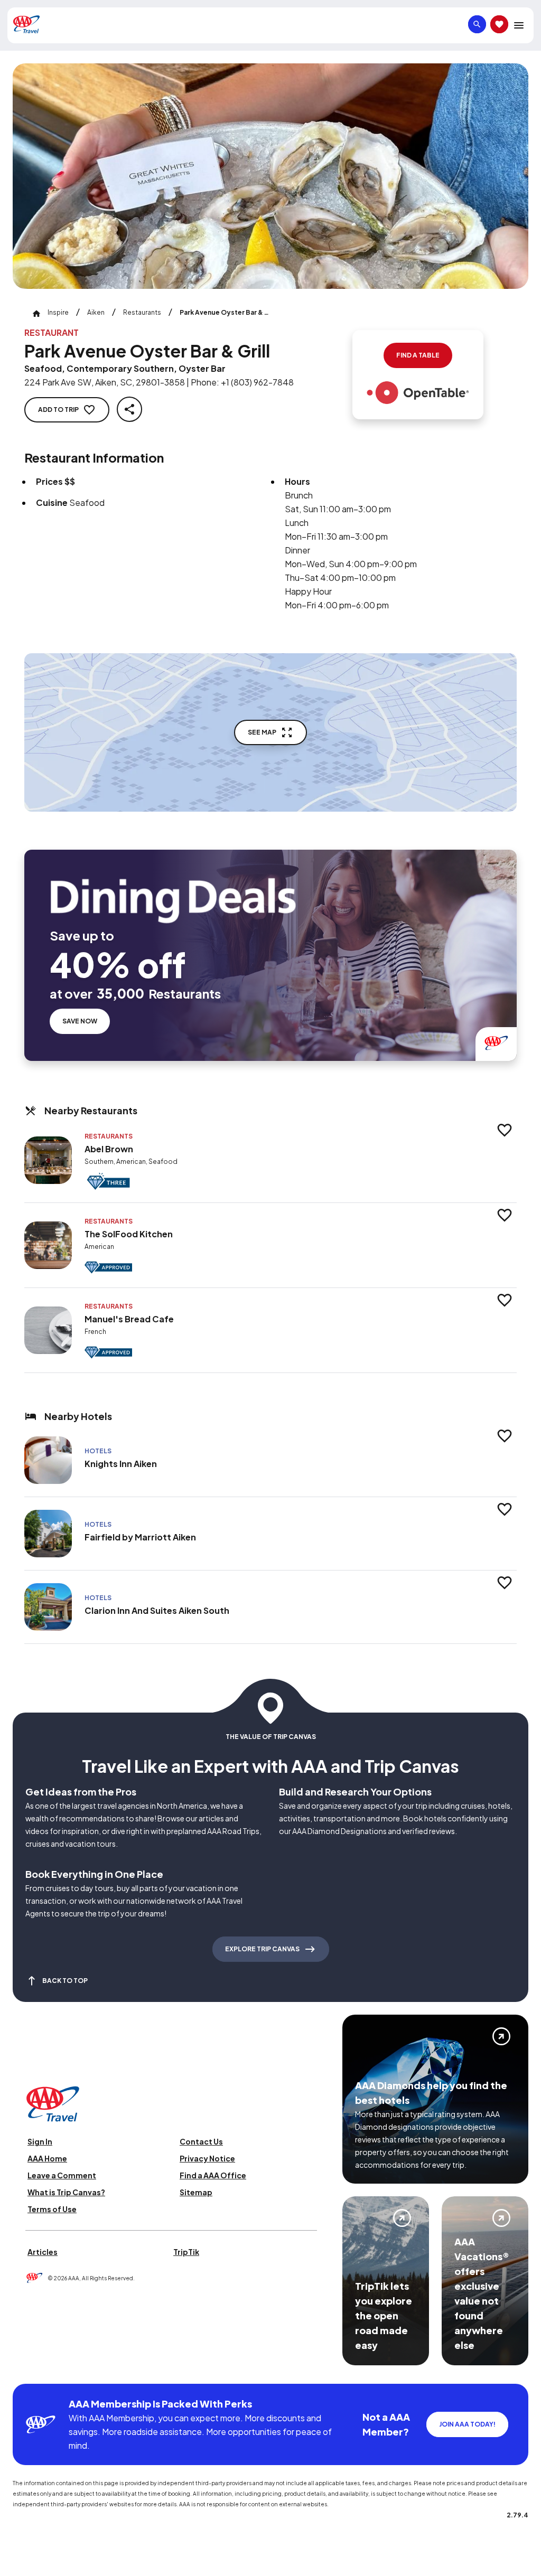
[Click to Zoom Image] (270, 176)
